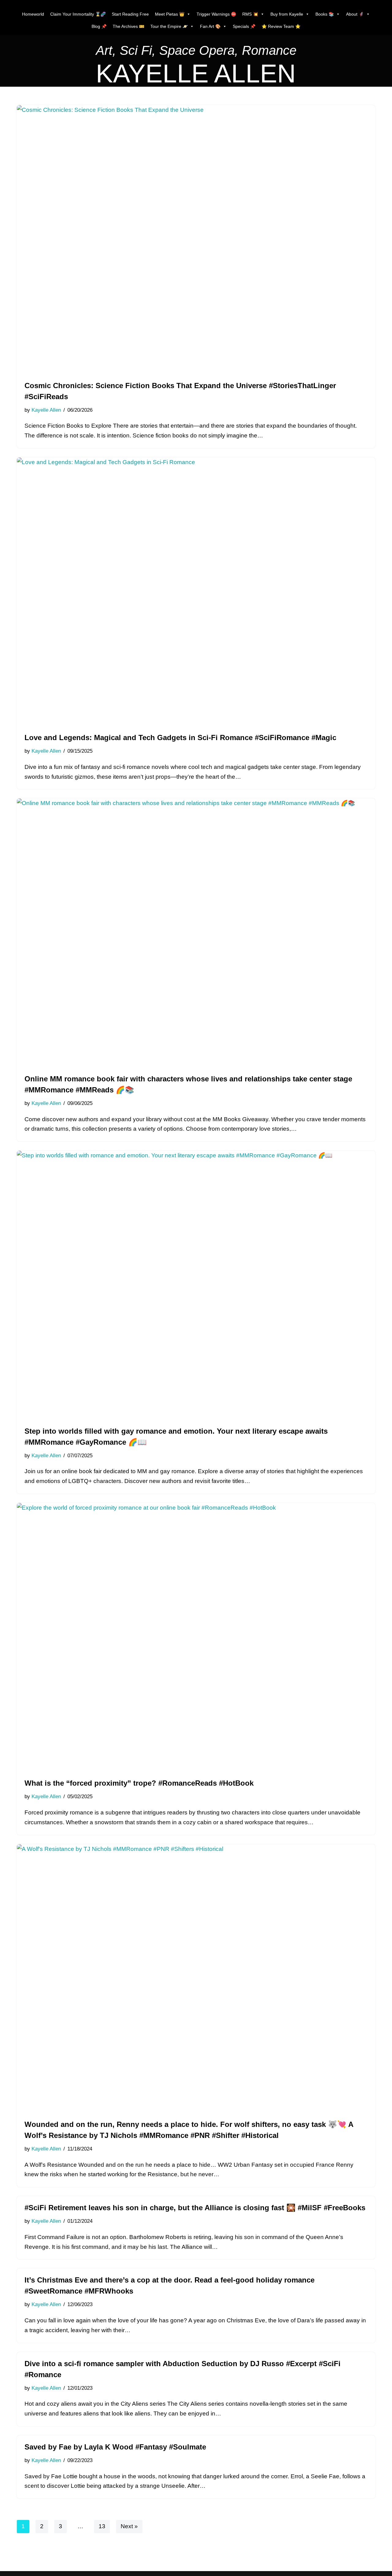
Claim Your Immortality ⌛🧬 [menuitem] (78, 14)
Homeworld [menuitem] (33, 14)
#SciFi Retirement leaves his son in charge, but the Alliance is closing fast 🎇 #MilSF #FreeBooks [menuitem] (195, 2208)
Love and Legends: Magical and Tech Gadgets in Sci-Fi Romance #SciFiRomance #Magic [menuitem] (180, 738)
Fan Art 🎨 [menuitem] (210, 26)
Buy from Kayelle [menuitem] (287, 14)
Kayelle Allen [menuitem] (46, 410)
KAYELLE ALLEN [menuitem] (196, 74)
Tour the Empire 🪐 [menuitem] (169, 26)
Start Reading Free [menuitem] (130, 14)
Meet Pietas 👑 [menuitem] (170, 14)
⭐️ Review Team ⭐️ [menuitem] (281, 26)
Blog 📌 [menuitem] (99, 26)
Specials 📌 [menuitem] (244, 26)
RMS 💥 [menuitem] (250, 14)
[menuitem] (196, 52)
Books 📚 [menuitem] (325, 14)
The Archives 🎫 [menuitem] (128, 26)
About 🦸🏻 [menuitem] (355, 14)
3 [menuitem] (60, 2526)
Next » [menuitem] (129, 2526)
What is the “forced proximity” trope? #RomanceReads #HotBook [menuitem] (139, 1783)
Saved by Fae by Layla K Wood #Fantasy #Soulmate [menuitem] (115, 2447)
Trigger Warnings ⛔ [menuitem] (216, 14)
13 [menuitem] (102, 2526)
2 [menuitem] (42, 2526)
